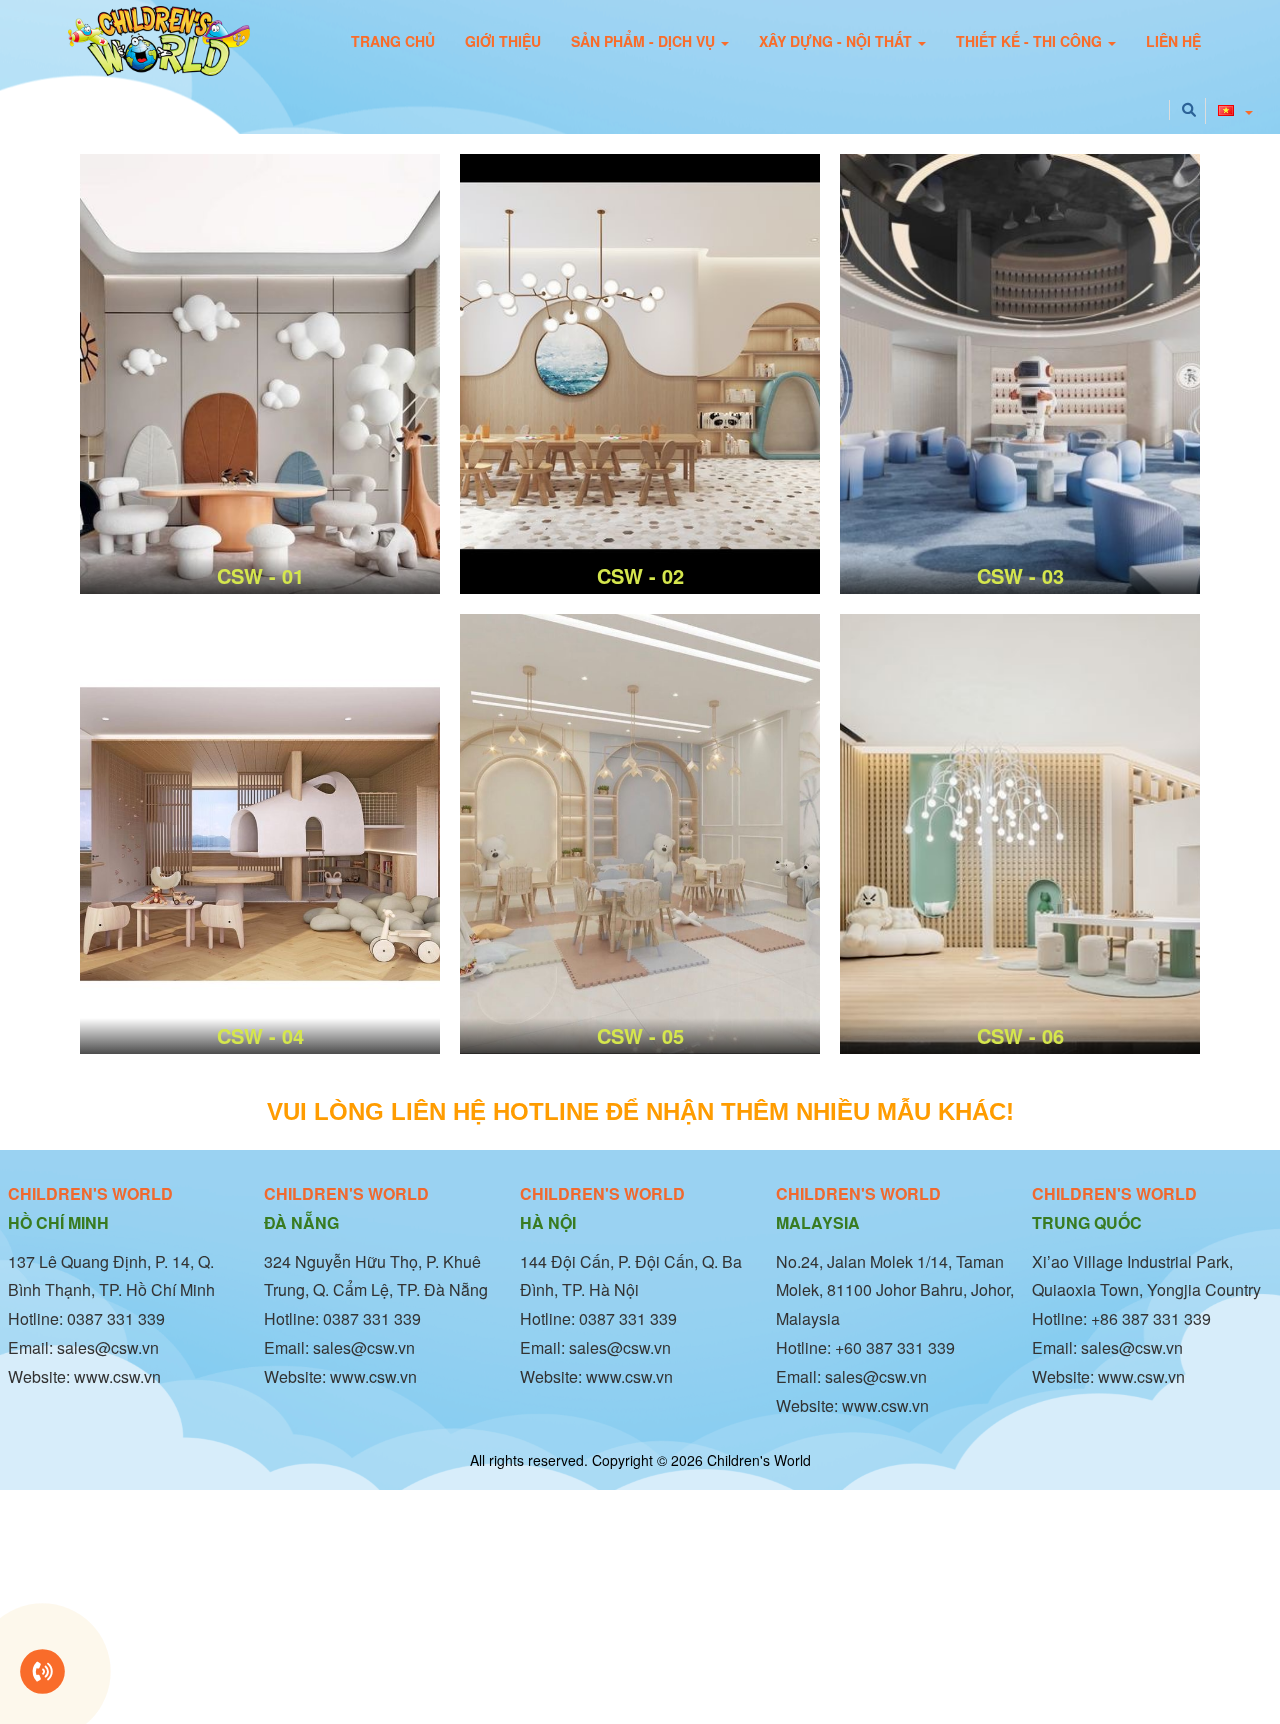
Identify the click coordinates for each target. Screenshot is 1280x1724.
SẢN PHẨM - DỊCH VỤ (645, 41)
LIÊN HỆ (1173, 41)
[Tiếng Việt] (1229, 101)
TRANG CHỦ (393, 41)
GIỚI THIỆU (503, 41)
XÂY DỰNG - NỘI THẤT (837, 41)
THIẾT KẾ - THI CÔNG (1031, 41)
